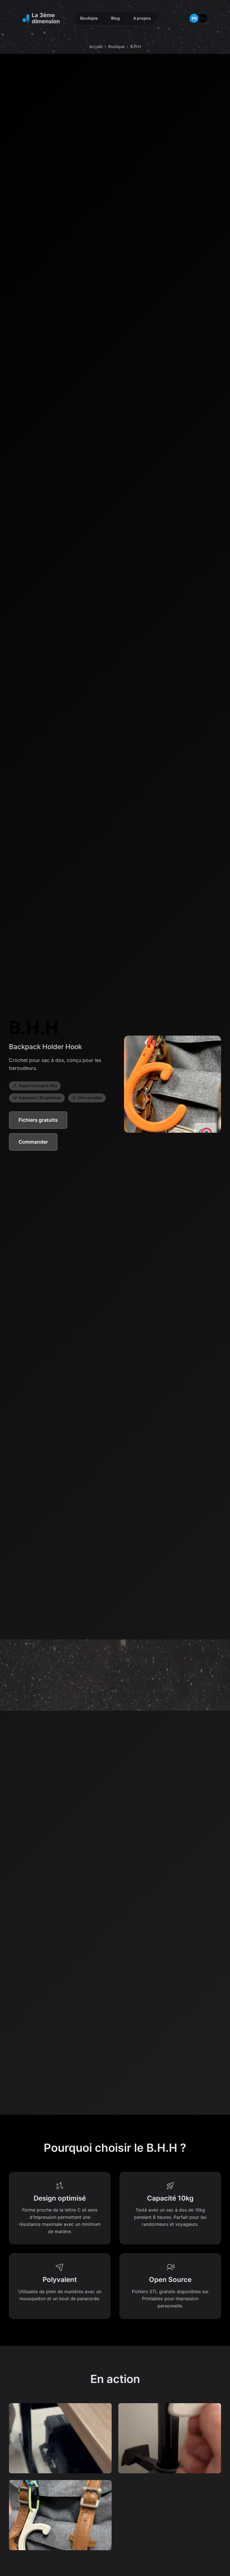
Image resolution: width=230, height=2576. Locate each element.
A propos (142, 18)
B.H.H (136, 46)
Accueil (96, 46)
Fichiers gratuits (38, 1120)
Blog (115, 18)
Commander (33, 1142)
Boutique (89, 18)
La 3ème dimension (46, 18)
